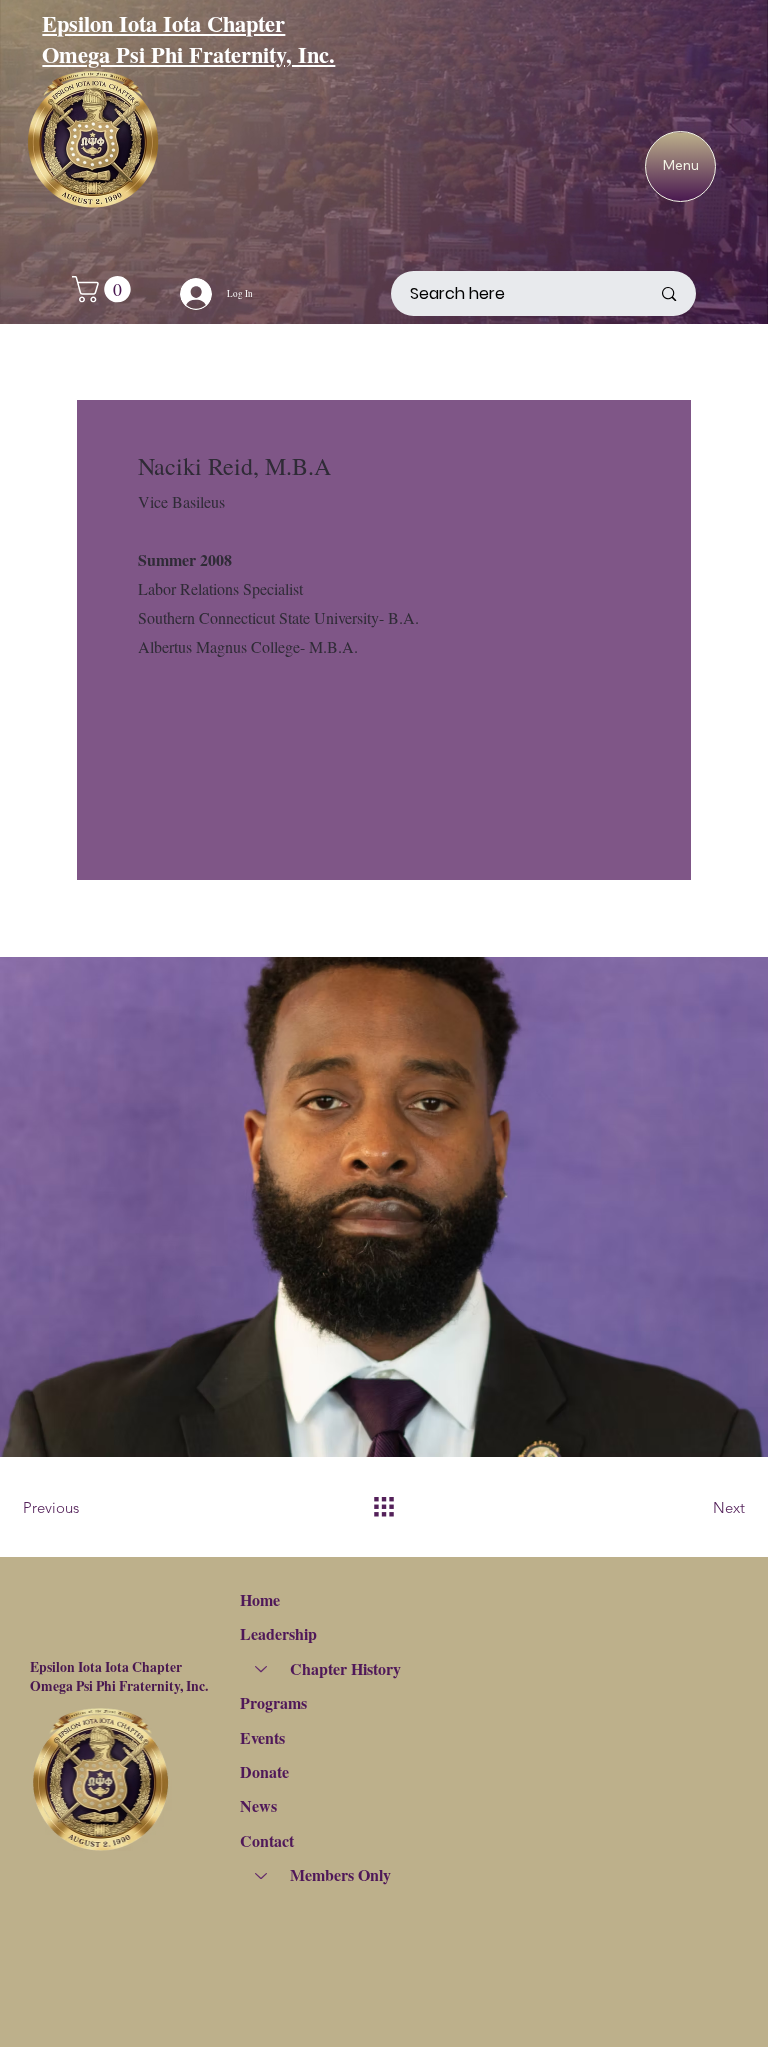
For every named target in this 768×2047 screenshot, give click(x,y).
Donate (264, 1771)
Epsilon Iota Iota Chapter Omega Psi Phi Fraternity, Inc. (188, 39)
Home (260, 1599)
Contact (267, 1840)
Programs (273, 1702)
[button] (104, 289)
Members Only (340, 1874)
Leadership (278, 1633)
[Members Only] (260, 1875)
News (258, 1805)
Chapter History (345, 1668)
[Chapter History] (260, 1669)
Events (262, 1737)
